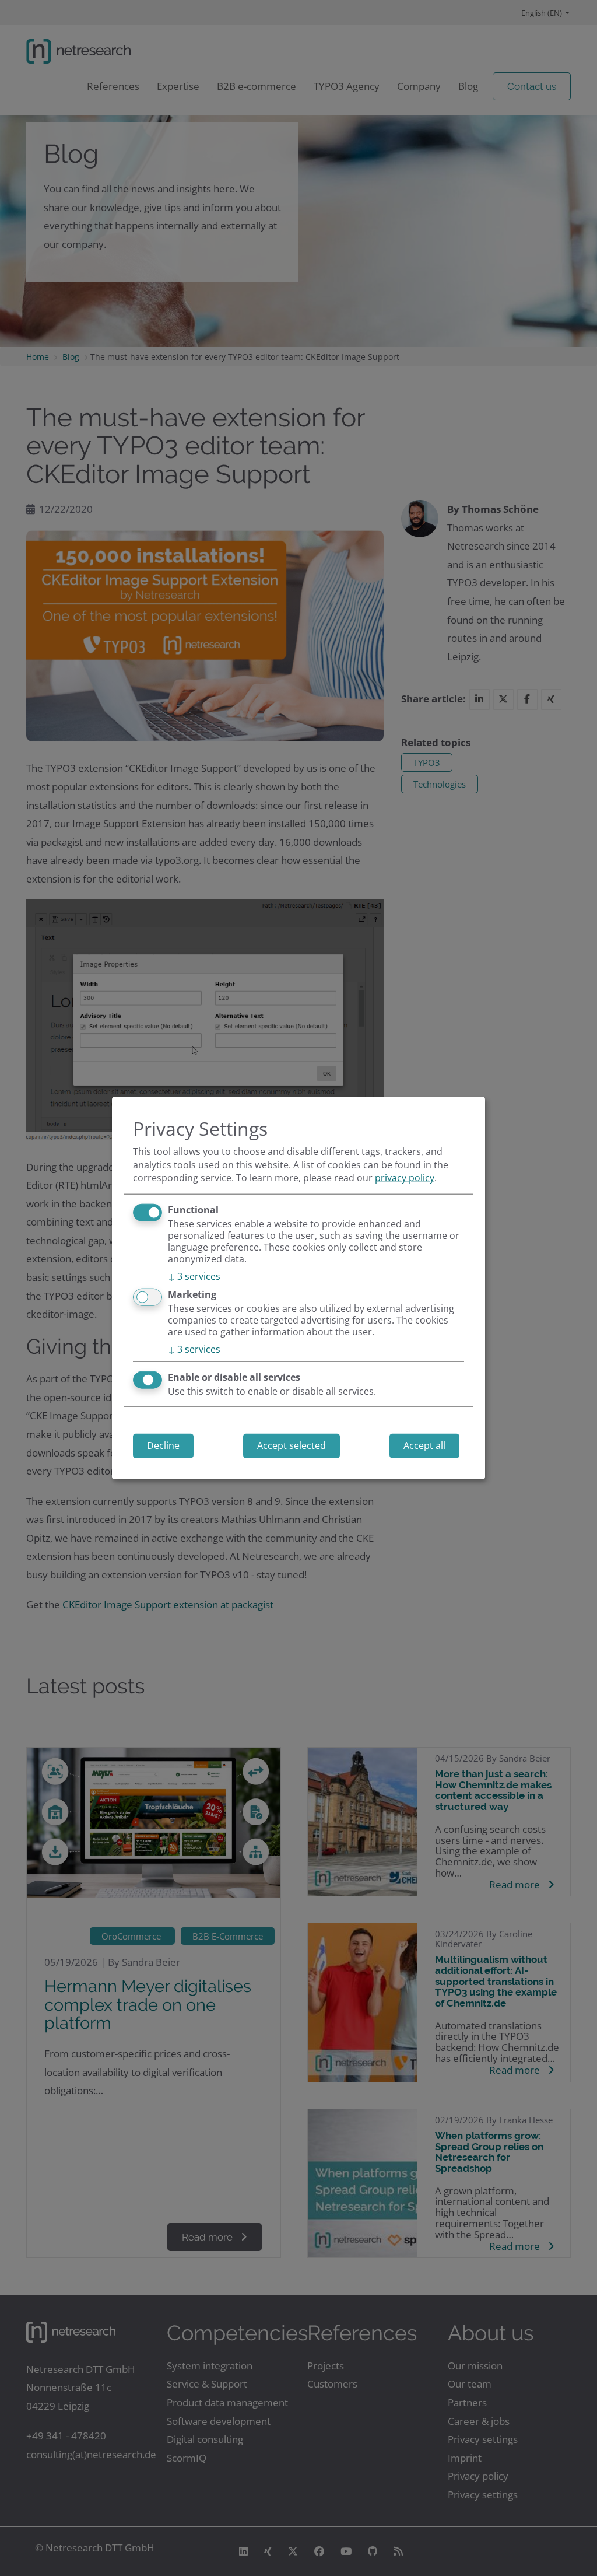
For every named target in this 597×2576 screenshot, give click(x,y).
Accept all (424, 1445)
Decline (163, 1445)
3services (194, 1276)
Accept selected (292, 1445)
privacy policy (405, 1178)
